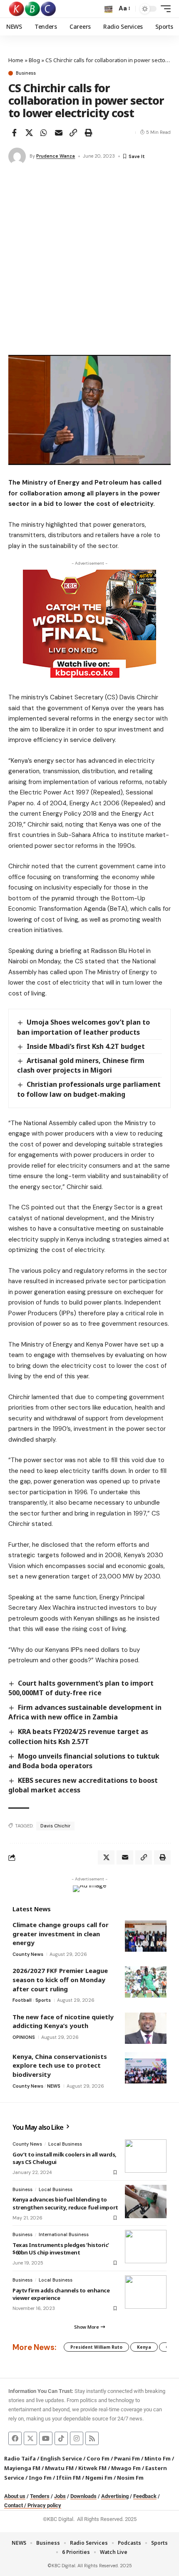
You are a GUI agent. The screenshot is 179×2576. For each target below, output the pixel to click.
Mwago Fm (126, 2468)
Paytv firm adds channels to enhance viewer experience (61, 2294)
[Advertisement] (89, 261)
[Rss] (92, 2438)
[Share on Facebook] (14, 133)
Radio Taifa (20, 2458)
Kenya (144, 2347)
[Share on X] (29, 133)
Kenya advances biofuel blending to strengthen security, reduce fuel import (65, 2203)
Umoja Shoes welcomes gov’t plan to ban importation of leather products (83, 1027)
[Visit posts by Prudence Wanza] (17, 156)
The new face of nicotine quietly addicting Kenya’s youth (63, 2021)
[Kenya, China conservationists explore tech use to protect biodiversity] (146, 2068)
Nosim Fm (130, 2478)
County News (28, 1954)
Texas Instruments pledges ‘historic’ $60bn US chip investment (61, 2249)
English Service (61, 2458)
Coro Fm (98, 2458)
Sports (43, 2000)
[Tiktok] (61, 2438)
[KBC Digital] (33, 9)
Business (26, 73)
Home (16, 60)
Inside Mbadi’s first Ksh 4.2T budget (86, 1046)
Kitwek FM (92, 2468)
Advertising (115, 2496)
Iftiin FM (68, 2478)
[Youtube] (46, 2438)
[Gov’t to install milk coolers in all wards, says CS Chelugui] (146, 2156)
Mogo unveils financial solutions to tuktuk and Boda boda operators (84, 1761)
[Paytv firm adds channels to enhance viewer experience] (146, 2292)
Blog (34, 60)
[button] (108, 9)
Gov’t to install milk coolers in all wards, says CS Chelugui (65, 2158)
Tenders (40, 2496)
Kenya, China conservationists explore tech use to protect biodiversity (60, 2065)
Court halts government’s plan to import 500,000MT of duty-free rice (81, 1688)
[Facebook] (15, 2438)
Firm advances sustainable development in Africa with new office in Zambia (85, 1712)
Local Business (65, 2144)
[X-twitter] (30, 2438)
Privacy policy (44, 2505)
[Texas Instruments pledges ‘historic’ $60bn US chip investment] (146, 2247)
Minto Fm (158, 2458)
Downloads (83, 2496)
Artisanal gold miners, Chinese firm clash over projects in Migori (81, 1065)
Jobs (60, 2496)
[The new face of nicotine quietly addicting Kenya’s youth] (146, 2028)
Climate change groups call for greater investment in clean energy (61, 1934)
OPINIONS (24, 2037)
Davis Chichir (55, 1826)
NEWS (54, 2086)
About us (15, 2496)
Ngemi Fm (99, 2478)
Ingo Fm (40, 2478)
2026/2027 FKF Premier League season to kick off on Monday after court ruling (60, 1979)
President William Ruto (96, 2347)
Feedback (145, 2496)
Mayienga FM (22, 2468)
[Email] (59, 133)
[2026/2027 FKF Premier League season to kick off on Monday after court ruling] (146, 1982)
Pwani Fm (127, 2458)
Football (22, 2000)
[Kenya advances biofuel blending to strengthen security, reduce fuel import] (146, 2202)
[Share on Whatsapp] (44, 133)
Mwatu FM (59, 2468)
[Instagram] (77, 2438)
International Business (64, 2234)
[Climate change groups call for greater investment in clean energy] (146, 1936)
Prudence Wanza (56, 156)
